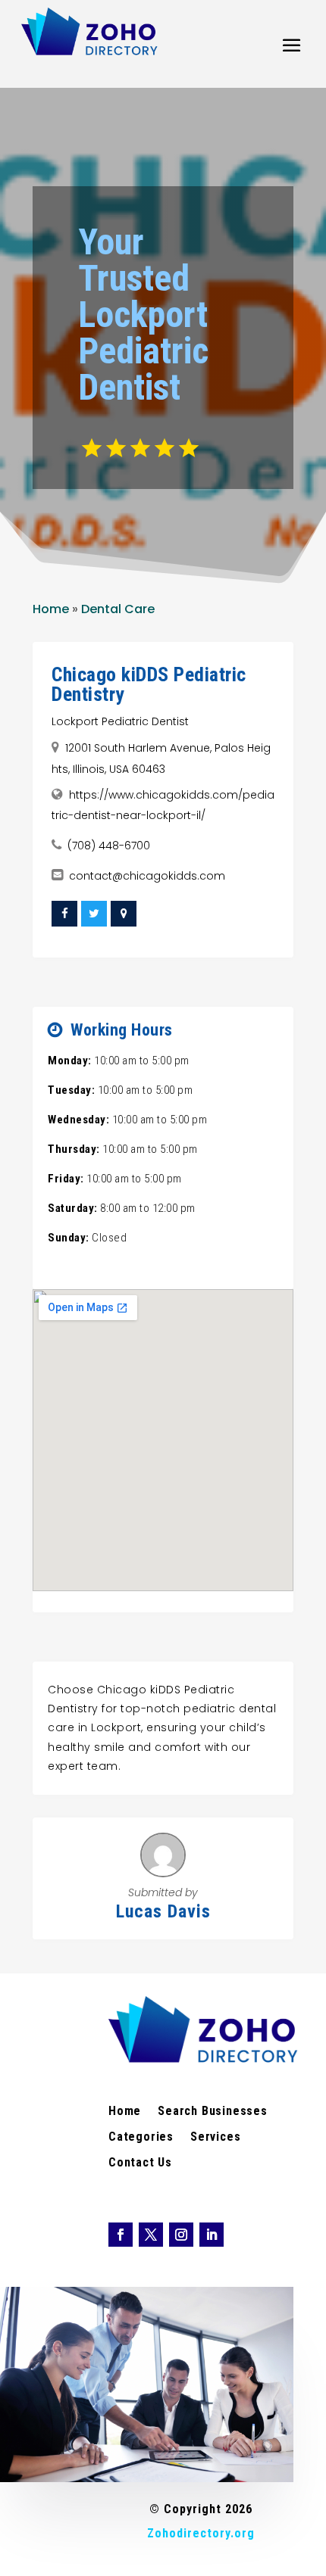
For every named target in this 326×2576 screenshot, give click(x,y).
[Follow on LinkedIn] (212, 2235)
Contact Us (140, 2163)
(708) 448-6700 (109, 846)
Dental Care (118, 609)
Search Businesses (213, 2112)
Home (51, 609)
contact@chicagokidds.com (147, 876)
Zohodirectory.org (201, 2533)
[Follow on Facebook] (121, 2235)
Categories (141, 2138)
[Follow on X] (151, 2235)
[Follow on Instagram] (181, 2235)
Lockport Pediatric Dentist (120, 721)
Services (215, 2138)
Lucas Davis (163, 1911)
